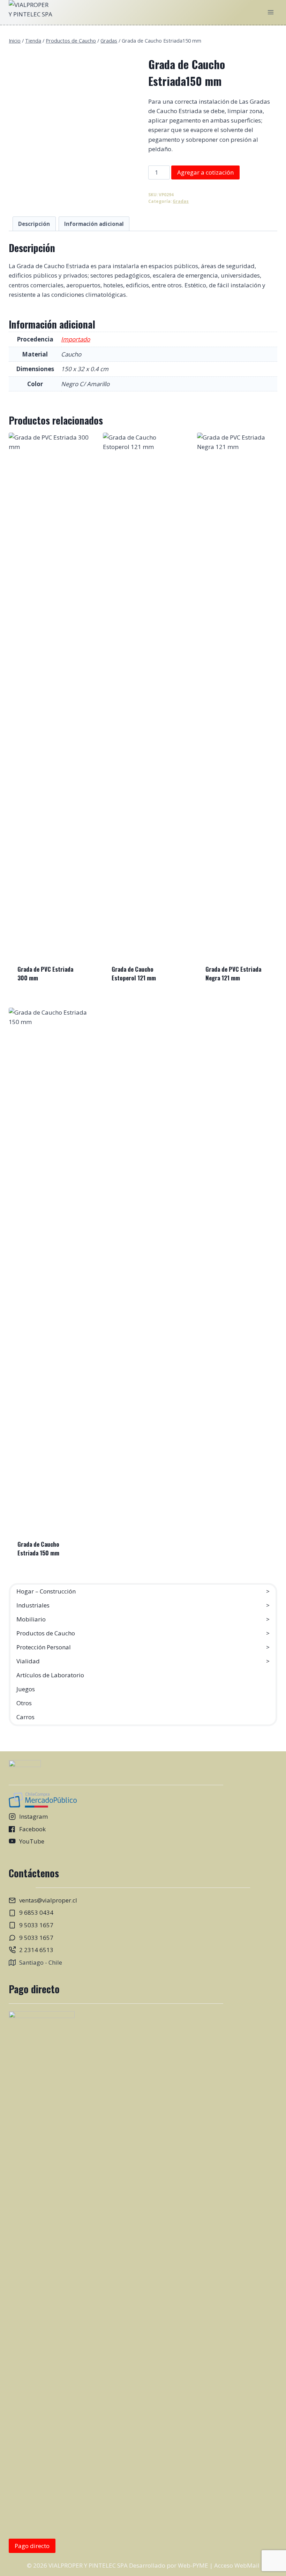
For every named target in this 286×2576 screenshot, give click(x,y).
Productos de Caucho (46, 1633)
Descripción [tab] (34, 224)
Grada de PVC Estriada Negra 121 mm (233, 974)
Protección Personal (44, 1647)
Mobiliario (31, 1619)
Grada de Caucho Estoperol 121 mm (134, 974)
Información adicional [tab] (94, 224)
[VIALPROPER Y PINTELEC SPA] (31, 12)
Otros (24, 1703)
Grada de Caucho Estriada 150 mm (38, 1549)
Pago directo (32, 2546)
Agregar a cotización (205, 172)
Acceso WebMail (237, 2565)
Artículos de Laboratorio (50, 1675)
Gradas (181, 201)
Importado (76, 339)
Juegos (26, 1689)
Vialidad (28, 1661)
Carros (25, 1717)
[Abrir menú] (271, 12)
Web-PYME (193, 2565)
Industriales (33, 1605)
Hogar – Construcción (46, 1591)
